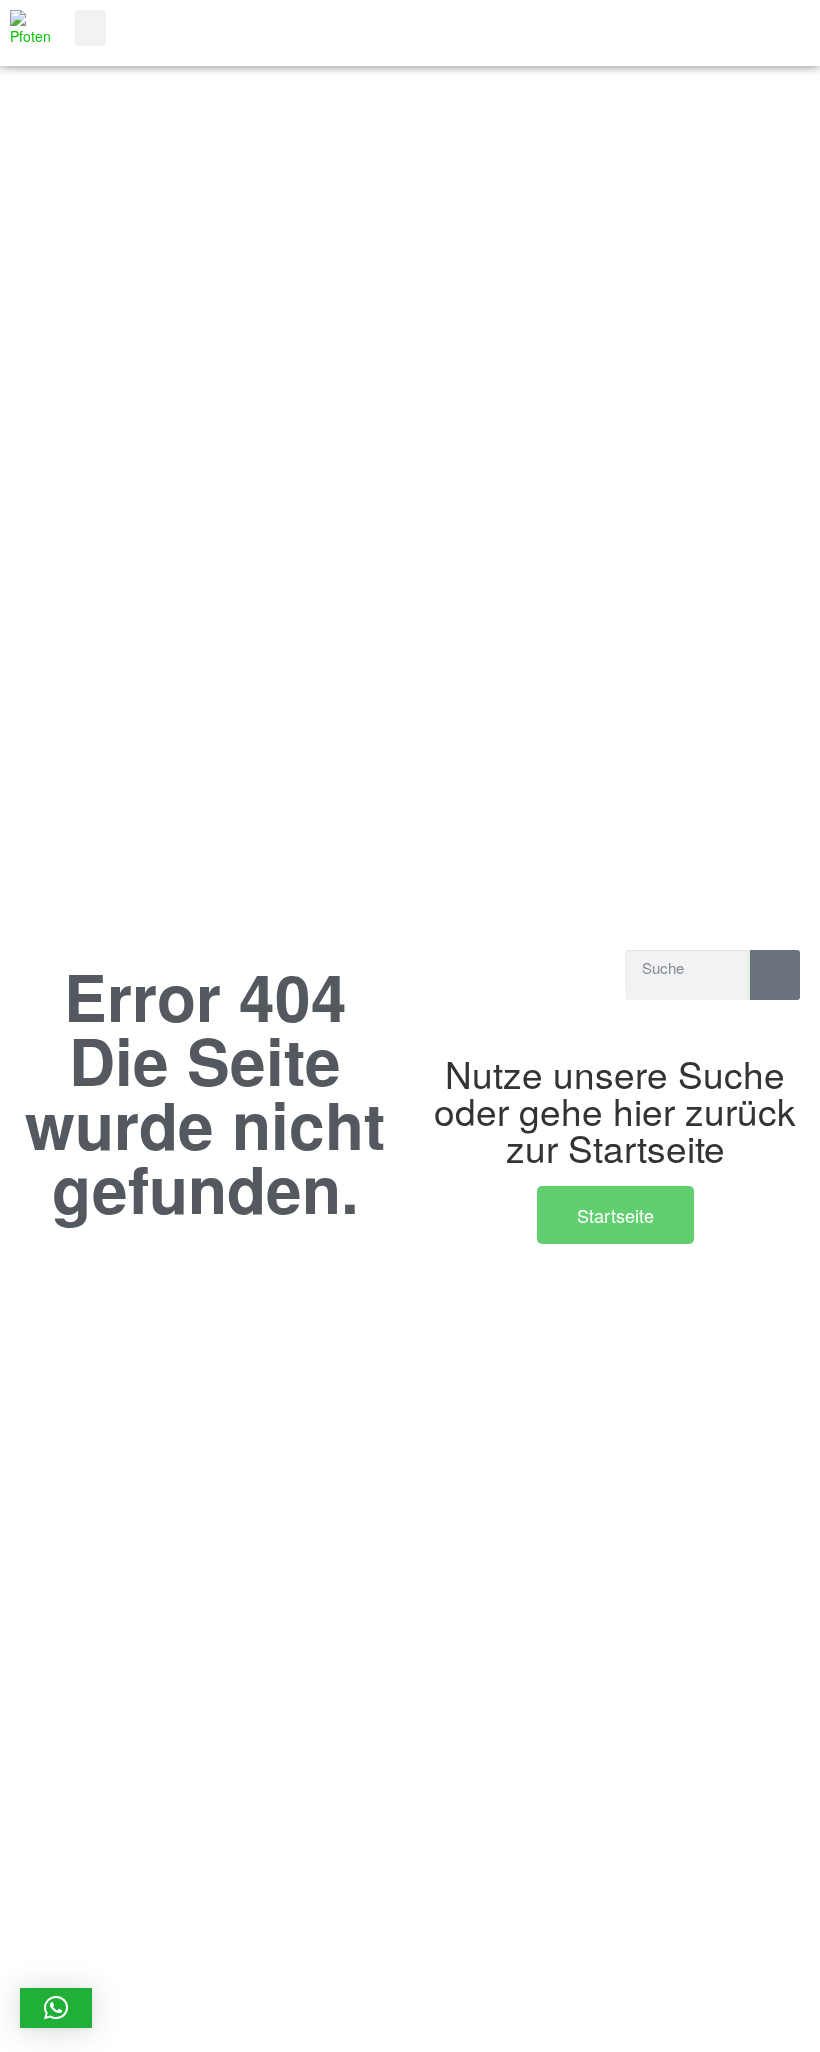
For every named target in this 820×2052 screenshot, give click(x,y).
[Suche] (775, 975)
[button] (90, 28)
